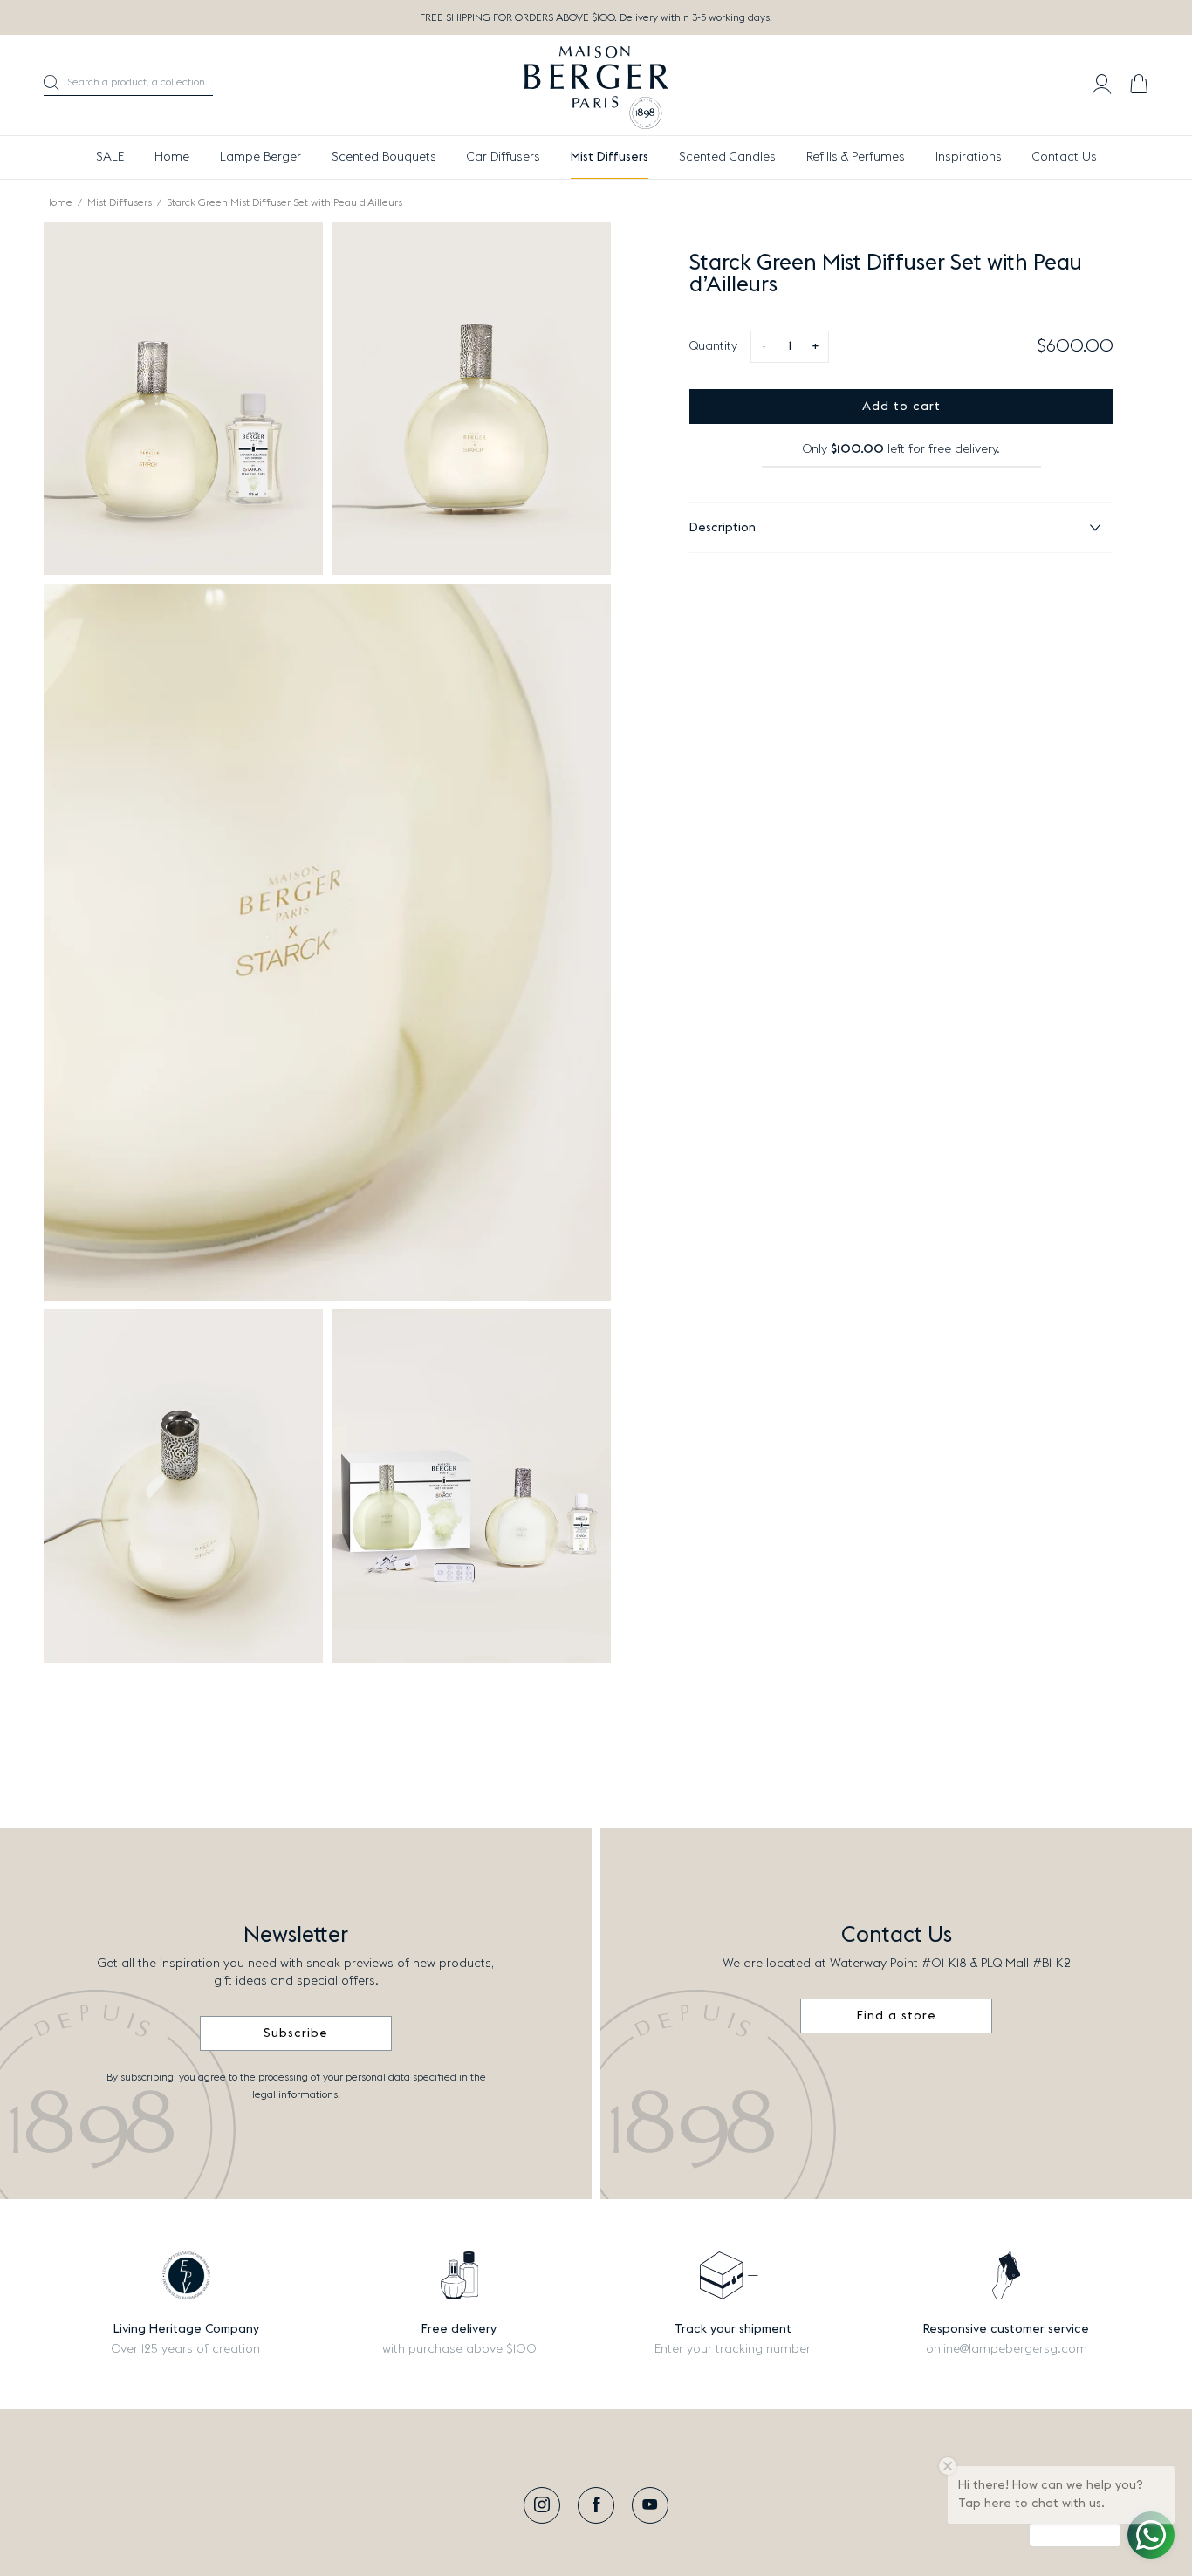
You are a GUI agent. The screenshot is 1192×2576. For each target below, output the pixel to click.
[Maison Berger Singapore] (596, 85)
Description (723, 528)
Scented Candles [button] (727, 157)
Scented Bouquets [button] (384, 157)
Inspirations (969, 157)
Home (172, 157)
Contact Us (1065, 157)
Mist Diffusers (120, 202)
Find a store (897, 2016)
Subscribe (296, 2033)
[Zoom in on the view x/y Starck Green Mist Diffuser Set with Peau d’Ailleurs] (183, 398)
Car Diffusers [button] (504, 157)
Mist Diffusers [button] (610, 157)
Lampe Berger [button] (260, 157)
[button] (128, 85)
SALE (110, 157)
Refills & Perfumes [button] (856, 157)
